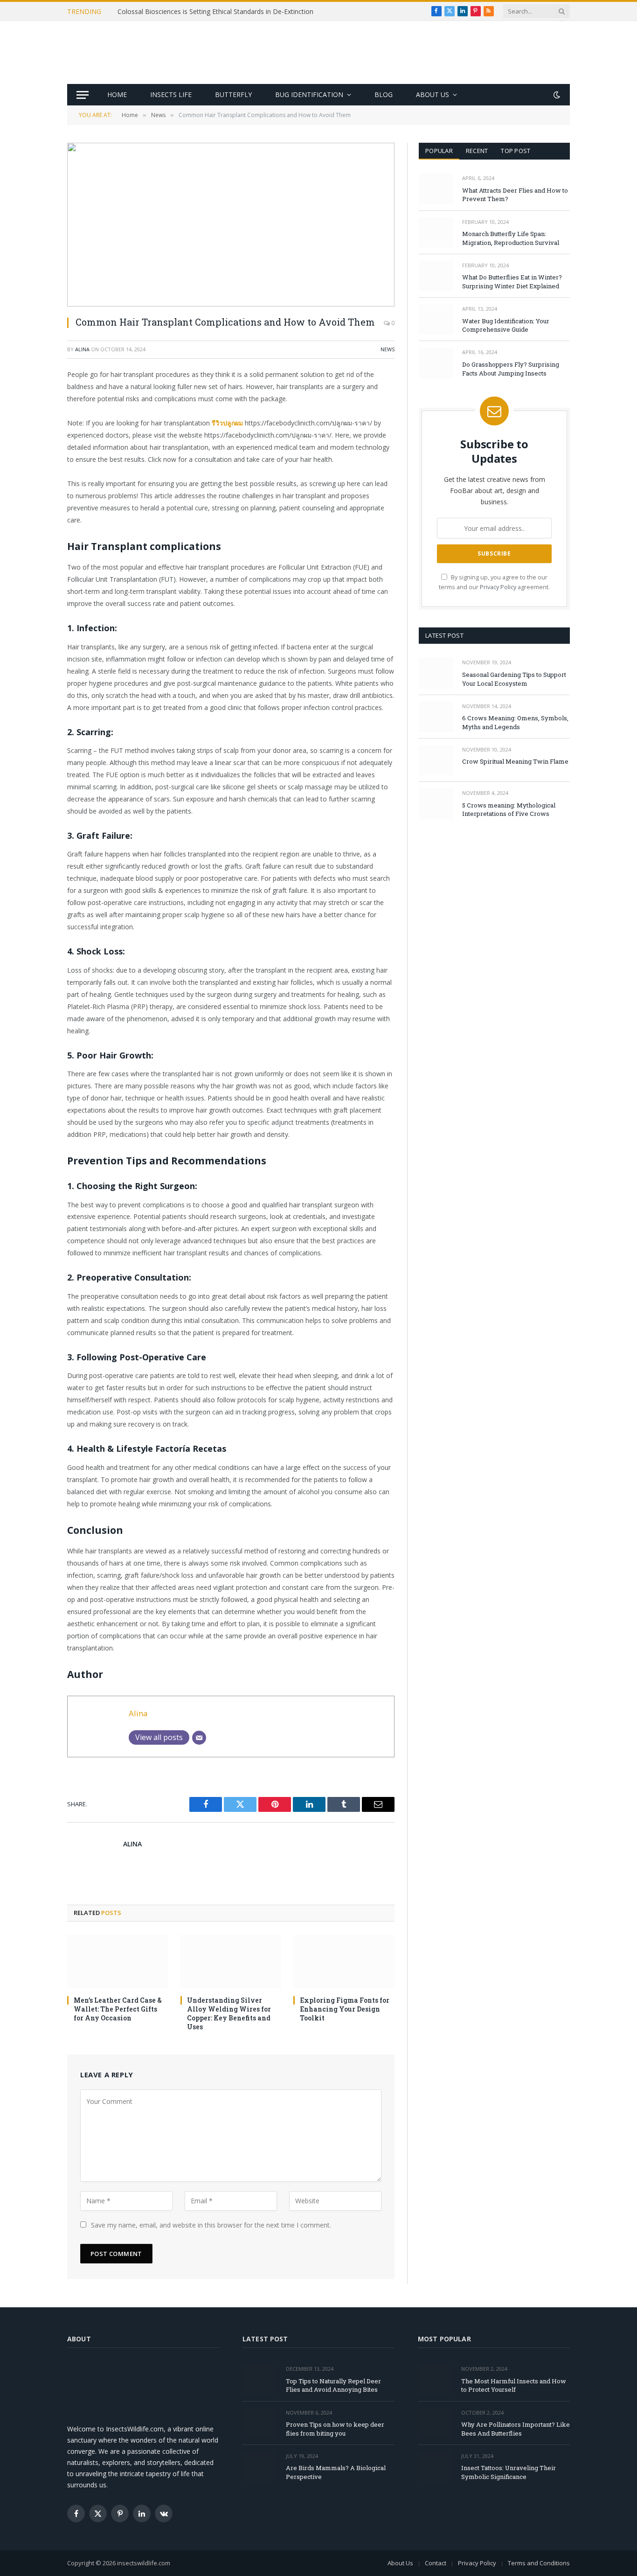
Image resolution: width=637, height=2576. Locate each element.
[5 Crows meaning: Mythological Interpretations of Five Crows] (436, 804)
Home (117, 94)
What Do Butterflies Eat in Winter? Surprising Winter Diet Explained (512, 282)
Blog (384, 94)
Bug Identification (309, 94)
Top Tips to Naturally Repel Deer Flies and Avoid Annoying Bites (333, 2385)
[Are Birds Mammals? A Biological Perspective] (260, 2467)
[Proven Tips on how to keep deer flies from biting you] (260, 2423)
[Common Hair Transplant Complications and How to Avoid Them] (231, 225)
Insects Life (171, 94)
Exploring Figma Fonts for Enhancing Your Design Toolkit (345, 2009)
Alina (82, 349)
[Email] (35, 494)
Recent (477, 151)
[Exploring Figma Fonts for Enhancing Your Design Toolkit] (344, 1961)
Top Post (516, 151)
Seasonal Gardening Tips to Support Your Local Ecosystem (514, 679)
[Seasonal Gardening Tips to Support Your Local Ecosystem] (436, 673)
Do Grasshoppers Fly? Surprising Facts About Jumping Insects (511, 369)
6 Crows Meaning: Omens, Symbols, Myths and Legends (515, 722)
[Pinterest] (35, 471)
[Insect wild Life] (319, 52)
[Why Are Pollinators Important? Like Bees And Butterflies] (435, 2423)
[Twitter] (35, 423)
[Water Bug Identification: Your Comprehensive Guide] (436, 319)
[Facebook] (35, 399)
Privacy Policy (498, 587)
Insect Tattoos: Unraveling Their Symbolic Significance (509, 2472)
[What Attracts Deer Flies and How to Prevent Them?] (436, 189)
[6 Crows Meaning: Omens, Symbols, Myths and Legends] (436, 717)
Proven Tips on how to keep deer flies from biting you (335, 2429)
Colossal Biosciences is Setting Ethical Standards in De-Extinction (215, 12)
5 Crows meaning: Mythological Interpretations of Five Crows (509, 810)
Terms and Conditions (539, 2563)
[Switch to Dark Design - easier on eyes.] (556, 95)
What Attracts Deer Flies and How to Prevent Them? (515, 195)
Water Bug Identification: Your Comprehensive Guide (506, 325)
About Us (433, 94)
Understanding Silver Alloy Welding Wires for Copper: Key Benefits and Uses (229, 2013)
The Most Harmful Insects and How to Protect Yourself (514, 2385)
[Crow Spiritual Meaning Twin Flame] (436, 760)
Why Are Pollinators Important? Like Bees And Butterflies (516, 2429)
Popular (439, 151)
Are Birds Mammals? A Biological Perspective (336, 2472)
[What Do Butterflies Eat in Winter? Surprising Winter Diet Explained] (436, 276)
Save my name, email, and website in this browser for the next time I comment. (211, 2225)
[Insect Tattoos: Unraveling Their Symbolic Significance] (435, 2467)
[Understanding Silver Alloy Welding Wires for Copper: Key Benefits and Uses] (231, 1961)
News (388, 349)
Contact (436, 2563)
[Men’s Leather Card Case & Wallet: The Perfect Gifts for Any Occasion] (118, 1961)
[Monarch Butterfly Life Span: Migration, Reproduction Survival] (436, 233)
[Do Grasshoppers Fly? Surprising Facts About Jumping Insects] (436, 363)
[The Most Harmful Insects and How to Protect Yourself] (435, 2379)
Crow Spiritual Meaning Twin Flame (515, 761)
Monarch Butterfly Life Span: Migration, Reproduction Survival (511, 238)
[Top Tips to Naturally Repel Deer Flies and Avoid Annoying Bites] (260, 2379)
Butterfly (233, 94)
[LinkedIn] (35, 447)
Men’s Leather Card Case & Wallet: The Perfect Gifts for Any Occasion (118, 2009)
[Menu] (83, 95)
